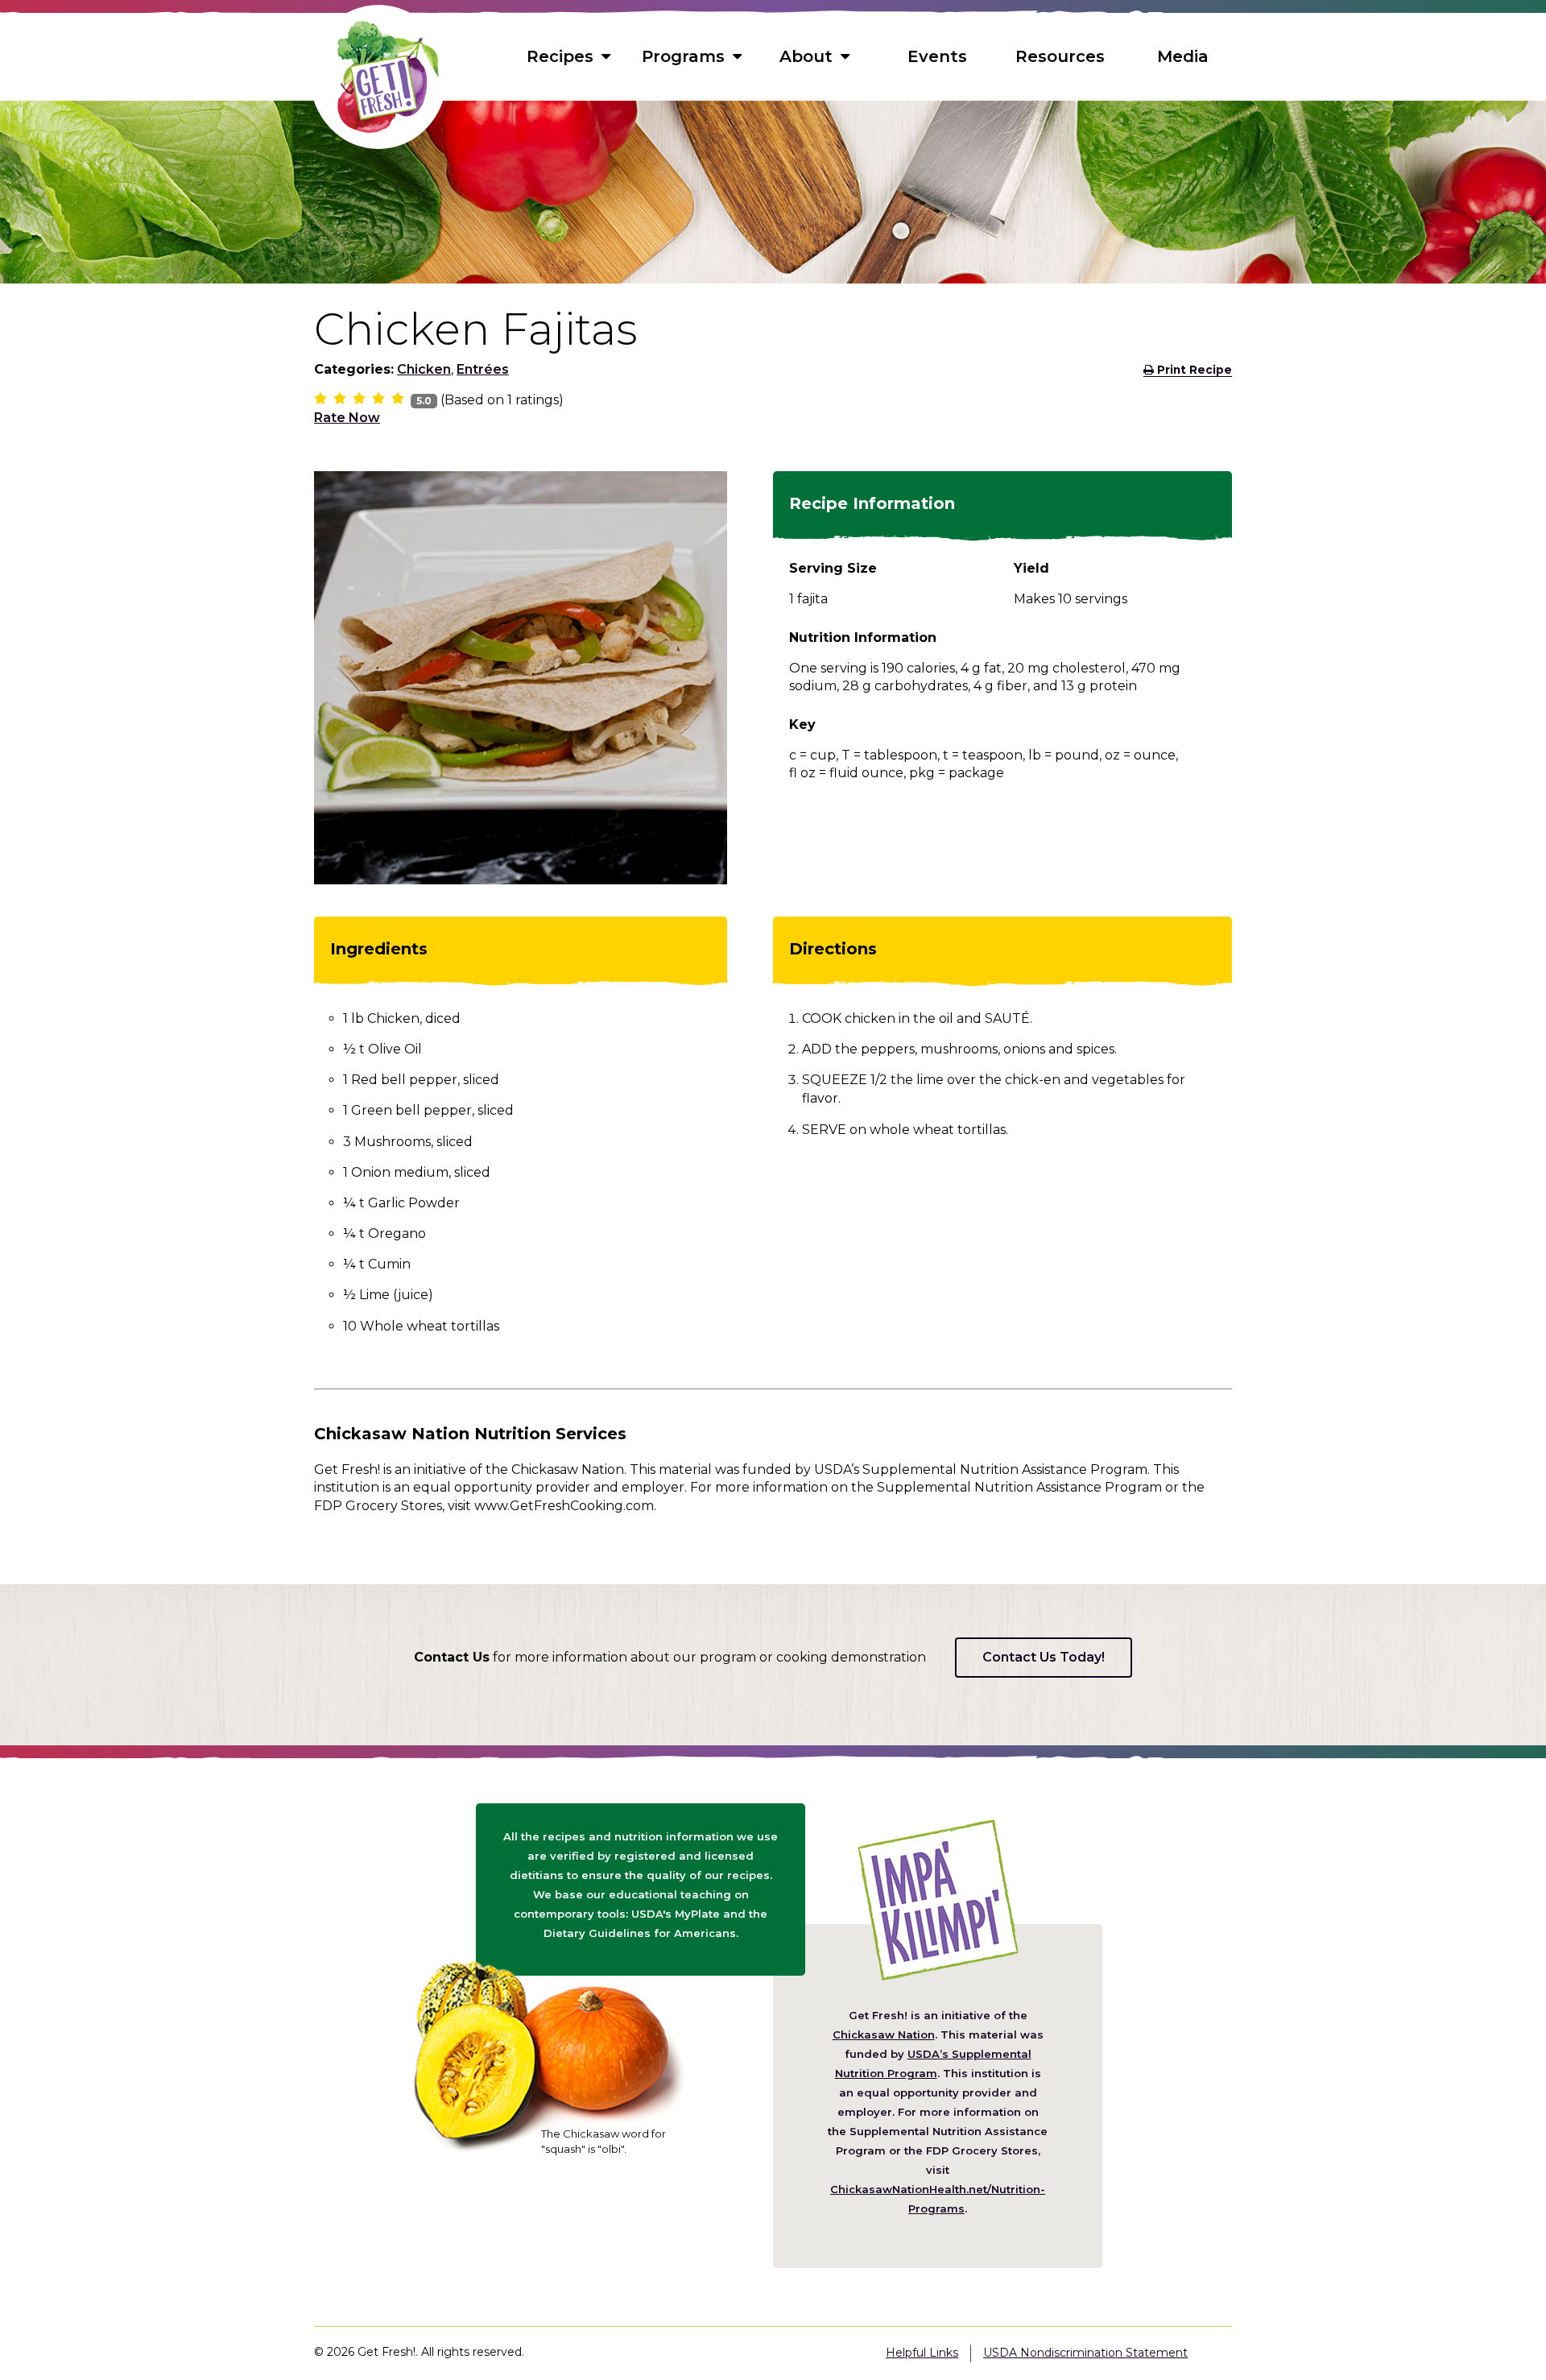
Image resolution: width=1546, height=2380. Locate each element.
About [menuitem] (806, 56)
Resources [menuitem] (1060, 56)
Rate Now (347, 418)
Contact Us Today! (1044, 1657)
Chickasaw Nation (884, 2034)
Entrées (483, 369)
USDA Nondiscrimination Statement (1085, 2353)
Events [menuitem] (937, 56)
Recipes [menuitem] (560, 56)
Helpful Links (922, 2353)
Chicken (424, 369)
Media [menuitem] (1183, 56)
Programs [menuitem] (683, 56)
